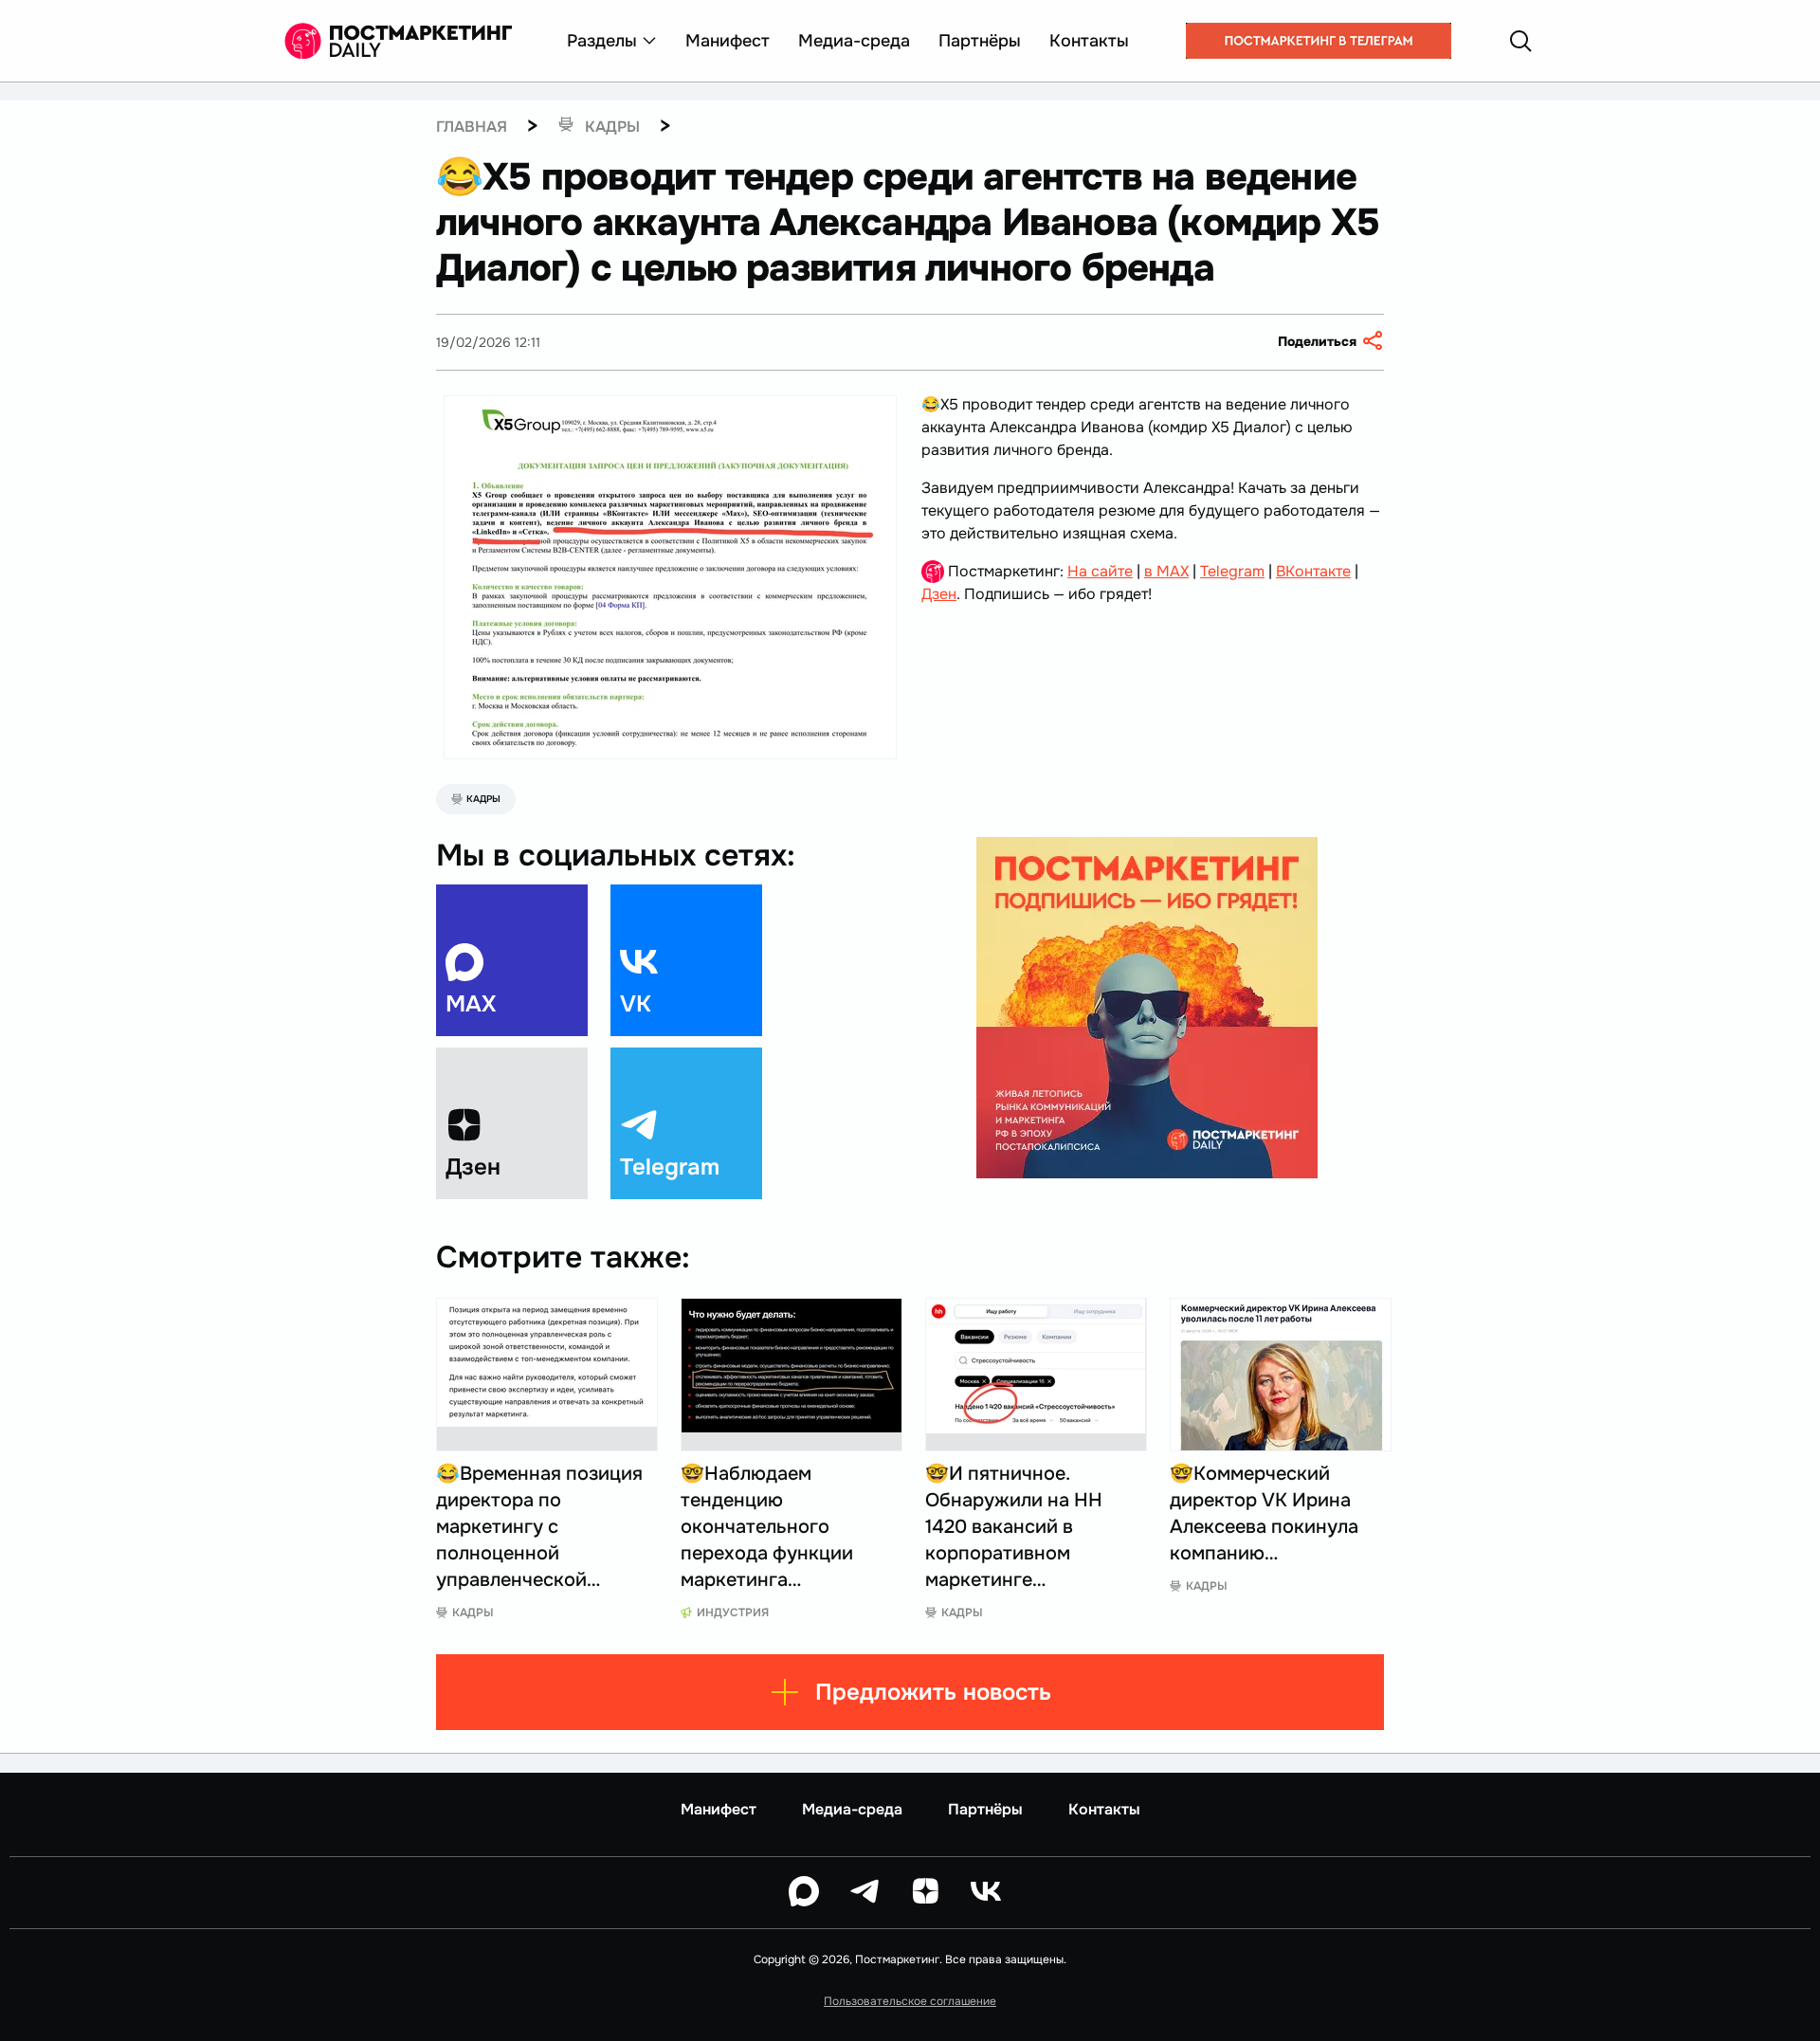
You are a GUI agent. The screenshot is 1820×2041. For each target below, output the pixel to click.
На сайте (1100, 571)
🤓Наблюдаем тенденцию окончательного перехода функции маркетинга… (767, 1527)
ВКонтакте (1313, 571)
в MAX (1166, 571)
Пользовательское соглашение (910, 2001)
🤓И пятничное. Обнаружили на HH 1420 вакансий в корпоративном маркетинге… (1014, 1527)
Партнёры (980, 41)
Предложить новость (933, 1692)
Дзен (939, 594)
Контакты (1089, 41)
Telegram (1232, 571)
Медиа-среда (854, 41)
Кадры (483, 799)
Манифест (728, 41)
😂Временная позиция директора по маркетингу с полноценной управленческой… (539, 1527)
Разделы (602, 41)
